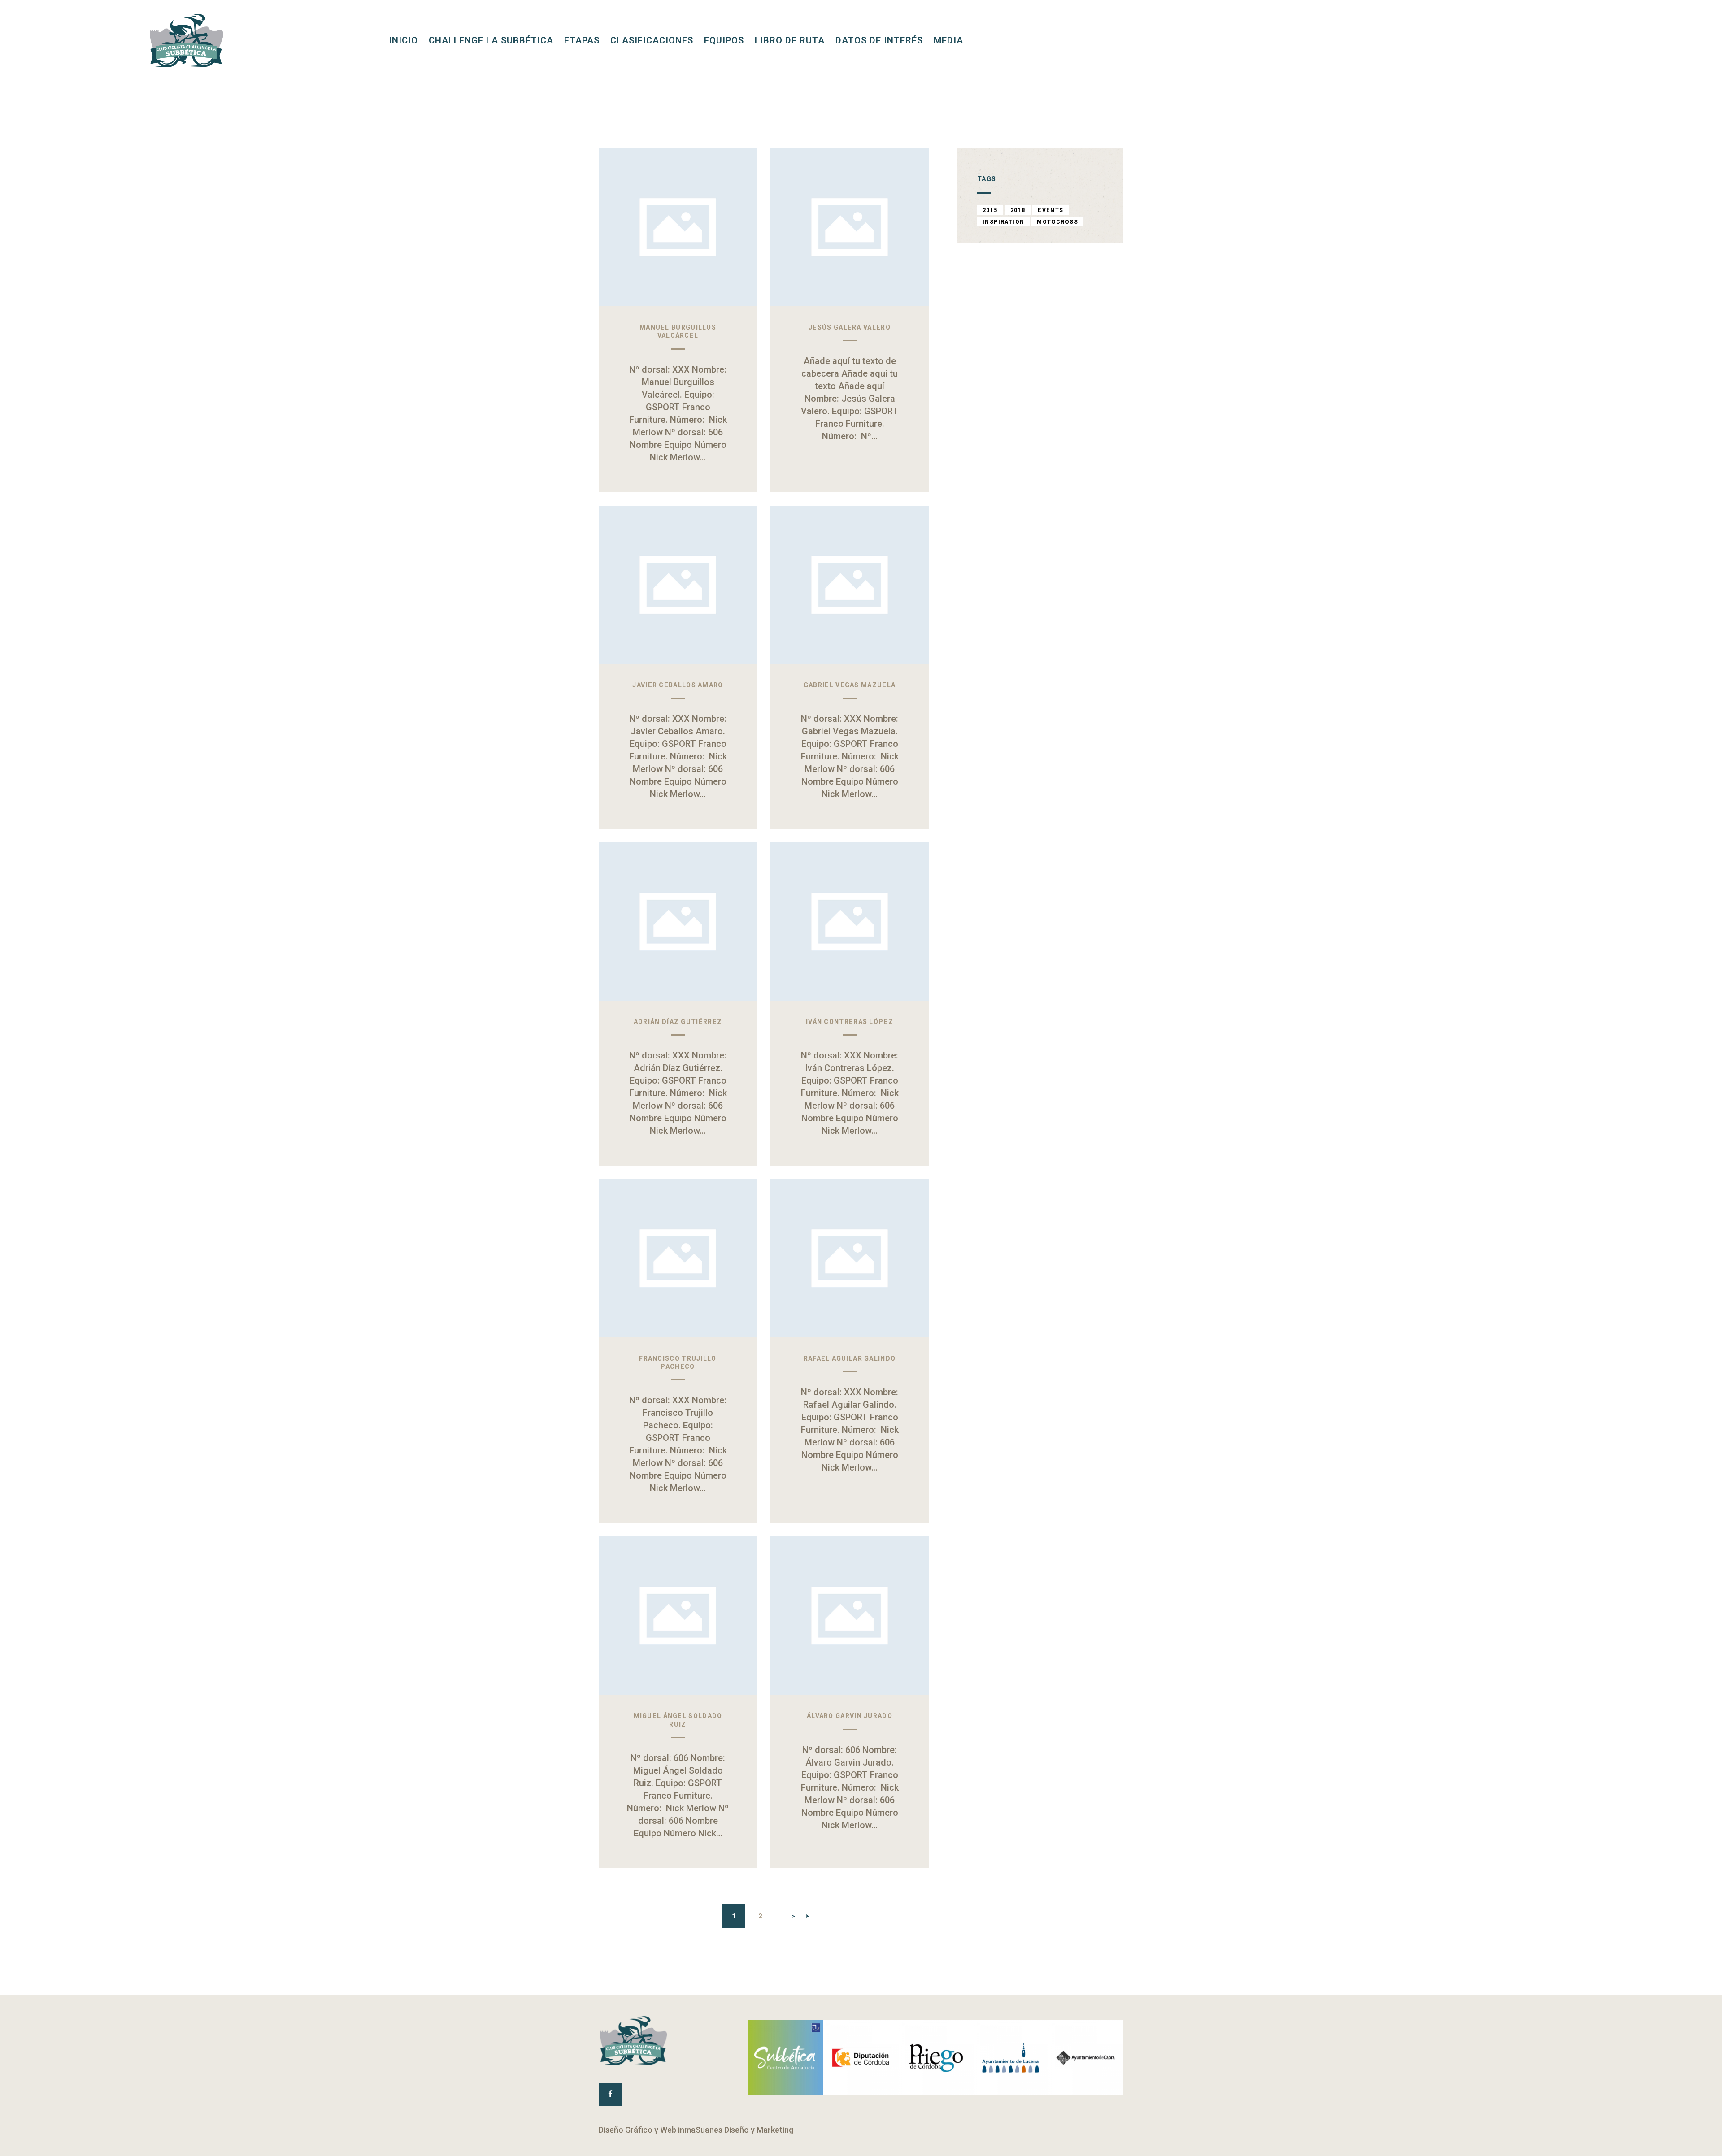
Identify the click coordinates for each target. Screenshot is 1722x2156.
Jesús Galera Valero (850, 327)
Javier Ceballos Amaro (678, 685)
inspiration (1003, 222)
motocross (1057, 222)
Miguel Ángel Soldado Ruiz (678, 1720)
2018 (1018, 210)
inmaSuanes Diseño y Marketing (736, 2130)
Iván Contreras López (850, 1022)
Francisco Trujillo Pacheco (678, 1362)
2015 (990, 210)
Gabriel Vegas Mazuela (850, 685)
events (1050, 210)
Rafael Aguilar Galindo (850, 1358)
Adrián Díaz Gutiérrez (678, 1022)
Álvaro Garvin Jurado (850, 1716)
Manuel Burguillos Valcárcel (678, 331)
